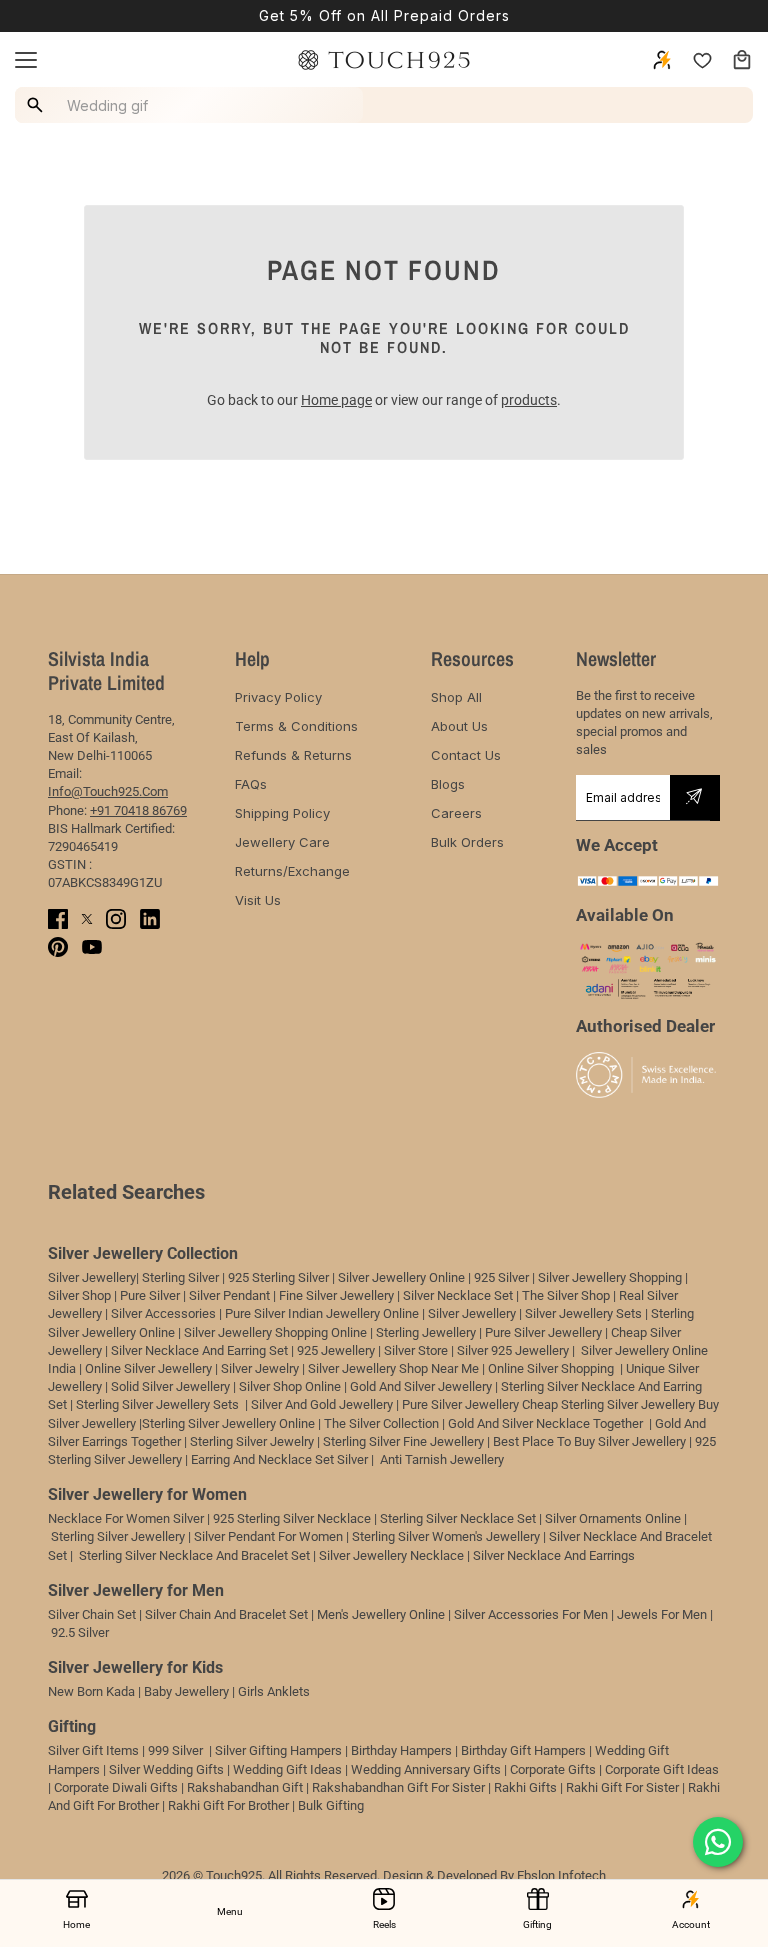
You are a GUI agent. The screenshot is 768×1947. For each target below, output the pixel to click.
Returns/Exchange (292, 871)
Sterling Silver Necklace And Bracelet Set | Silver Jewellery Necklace (271, 1555)
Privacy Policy (278, 697)
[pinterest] (58, 947)
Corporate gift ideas (662, 1769)
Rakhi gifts (525, 1787)
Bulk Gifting (331, 1805)
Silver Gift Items (93, 1750)
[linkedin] (150, 919)
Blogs (448, 784)
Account (691, 1924)
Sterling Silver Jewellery (119, 1536)
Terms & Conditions (296, 726)
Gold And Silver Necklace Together (545, 1423)
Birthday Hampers (401, 1750)
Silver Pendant (229, 1295)
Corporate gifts (553, 1769)
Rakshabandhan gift (245, 1787)
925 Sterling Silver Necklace (292, 1518)
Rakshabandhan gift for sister (398, 1787)
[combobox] (192, 105)
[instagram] (116, 919)
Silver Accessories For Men (531, 1614)
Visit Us (258, 900)
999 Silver (175, 1750)
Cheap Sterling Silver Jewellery (608, 1404)
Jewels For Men (662, 1614)
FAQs (251, 784)
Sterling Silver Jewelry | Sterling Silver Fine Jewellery (338, 1441)
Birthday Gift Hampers (523, 1750)
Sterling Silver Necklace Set (458, 1518)
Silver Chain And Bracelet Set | (229, 1614)
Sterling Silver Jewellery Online (228, 1423)
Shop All (456, 697)
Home (76, 1924)
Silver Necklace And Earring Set (199, 1350)
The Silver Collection (381, 1423)
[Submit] (694, 798)
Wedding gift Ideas (287, 1769)
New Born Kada (91, 1691)
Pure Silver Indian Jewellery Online (322, 1313)
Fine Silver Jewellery (336, 1295)
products (529, 400)
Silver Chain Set (92, 1614)
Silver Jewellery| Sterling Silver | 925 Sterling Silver (190, 1277)
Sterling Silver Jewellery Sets (157, 1404)
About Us (459, 726)
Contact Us (466, 755)
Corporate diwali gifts (116, 1787)
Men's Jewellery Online (381, 1614)
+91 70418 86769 (138, 810)
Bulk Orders (467, 842)
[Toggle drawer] (26, 60)
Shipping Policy (282, 813)
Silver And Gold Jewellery (323, 1404)
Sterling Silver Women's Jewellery (446, 1536)
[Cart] (742, 60)
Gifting (537, 1924)
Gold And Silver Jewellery (421, 1386)
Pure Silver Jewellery (460, 1404)
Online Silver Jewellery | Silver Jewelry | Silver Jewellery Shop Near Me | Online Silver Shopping (351, 1368)
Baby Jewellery (186, 1691)
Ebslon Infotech (561, 1875)
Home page (336, 400)
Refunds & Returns (293, 755)
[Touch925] (384, 60)
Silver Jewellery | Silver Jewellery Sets (535, 1313)
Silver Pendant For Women (268, 1536)
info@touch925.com (108, 791)
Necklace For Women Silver (126, 1518)
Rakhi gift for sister (622, 1787)
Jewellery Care (282, 842)
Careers (456, 813)
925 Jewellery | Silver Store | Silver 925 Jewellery (433, 1350)
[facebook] (58, 919)
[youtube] (92, 947)
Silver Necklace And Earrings (554, 1555)
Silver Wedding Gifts (166, 1769)
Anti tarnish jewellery (442, 1459)
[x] (87, 918)
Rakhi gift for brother (228, 1805)
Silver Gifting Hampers (278, 1750)
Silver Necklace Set (458, 1295)
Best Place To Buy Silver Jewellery (589, 1441)
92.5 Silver (80, 1632)
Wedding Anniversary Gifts (426, 1769)
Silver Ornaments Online (613, 1518)
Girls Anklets (274, 1691)
